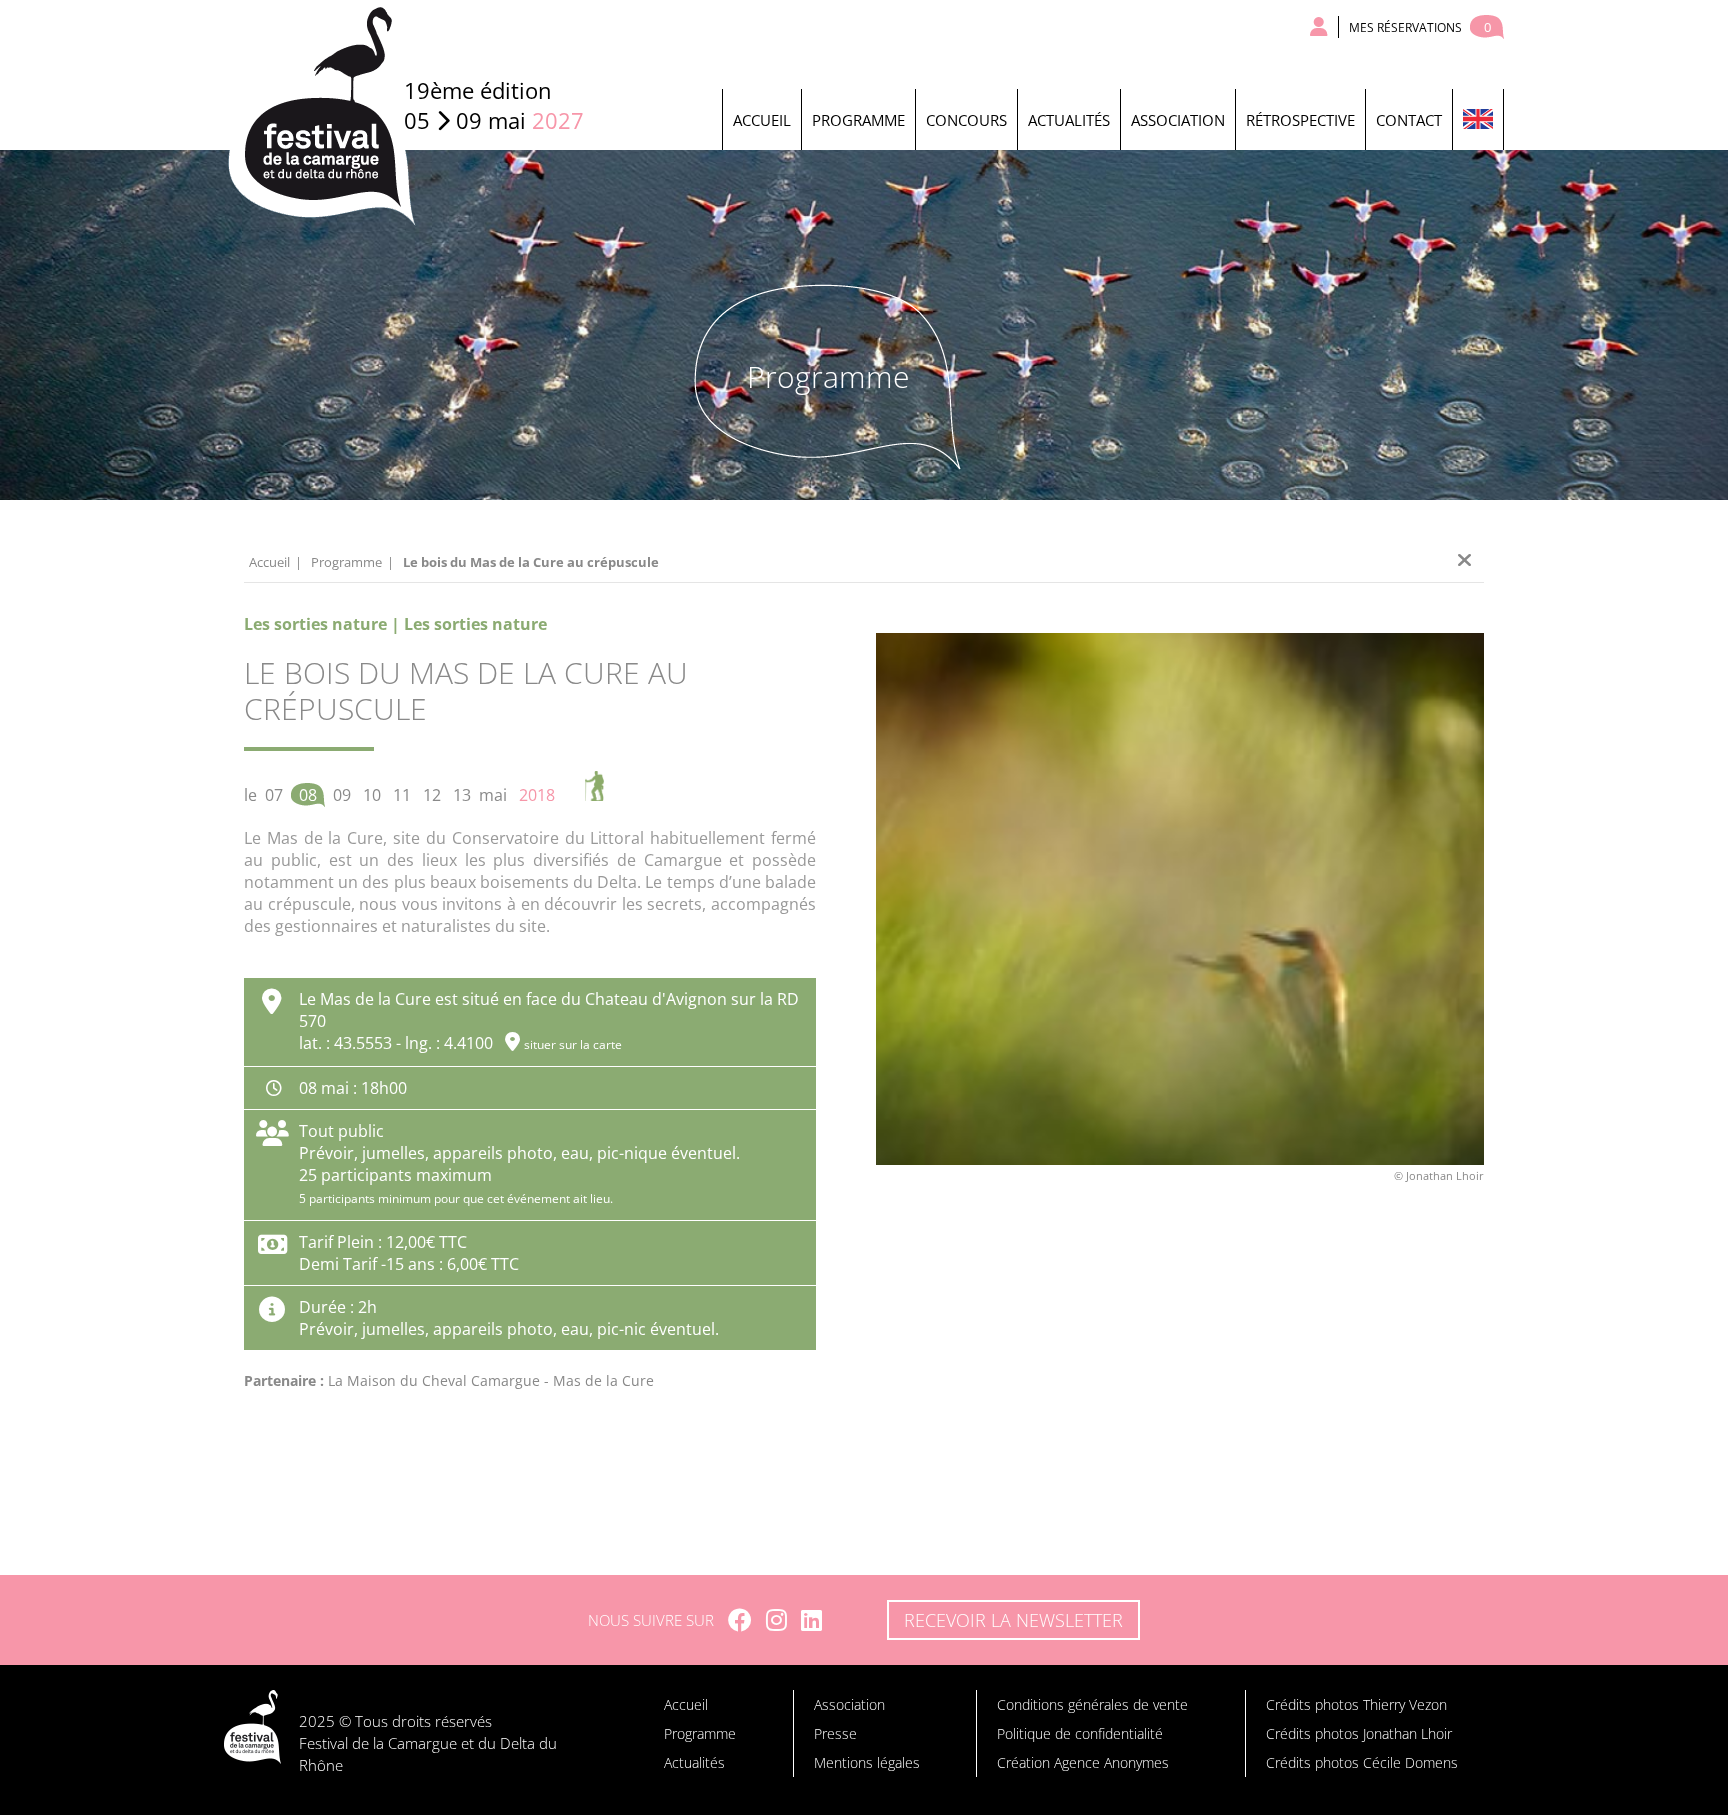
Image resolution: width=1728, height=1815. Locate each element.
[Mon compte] (1319, 27)
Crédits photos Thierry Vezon (1356, 1704)
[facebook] (740, 1620)
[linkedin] (811, 1620)
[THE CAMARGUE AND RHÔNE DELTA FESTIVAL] (1477, 119)
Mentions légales (867, 1762)
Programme (858, 120)
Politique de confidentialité (1080, 1733)
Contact (1409, 120)
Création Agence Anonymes (1083, 1762)
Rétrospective (1300, 120)
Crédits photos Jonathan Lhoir (1359, 1733)
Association (1178, 120)
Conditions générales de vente (1092, 1704)
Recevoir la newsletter (1013, 1620)
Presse (835, 1733)
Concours (966, 120)
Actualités (1069, 120)
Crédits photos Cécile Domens (1362, 1762)
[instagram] (776, 1620)
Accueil (762, 120)
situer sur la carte (573, 1044)
